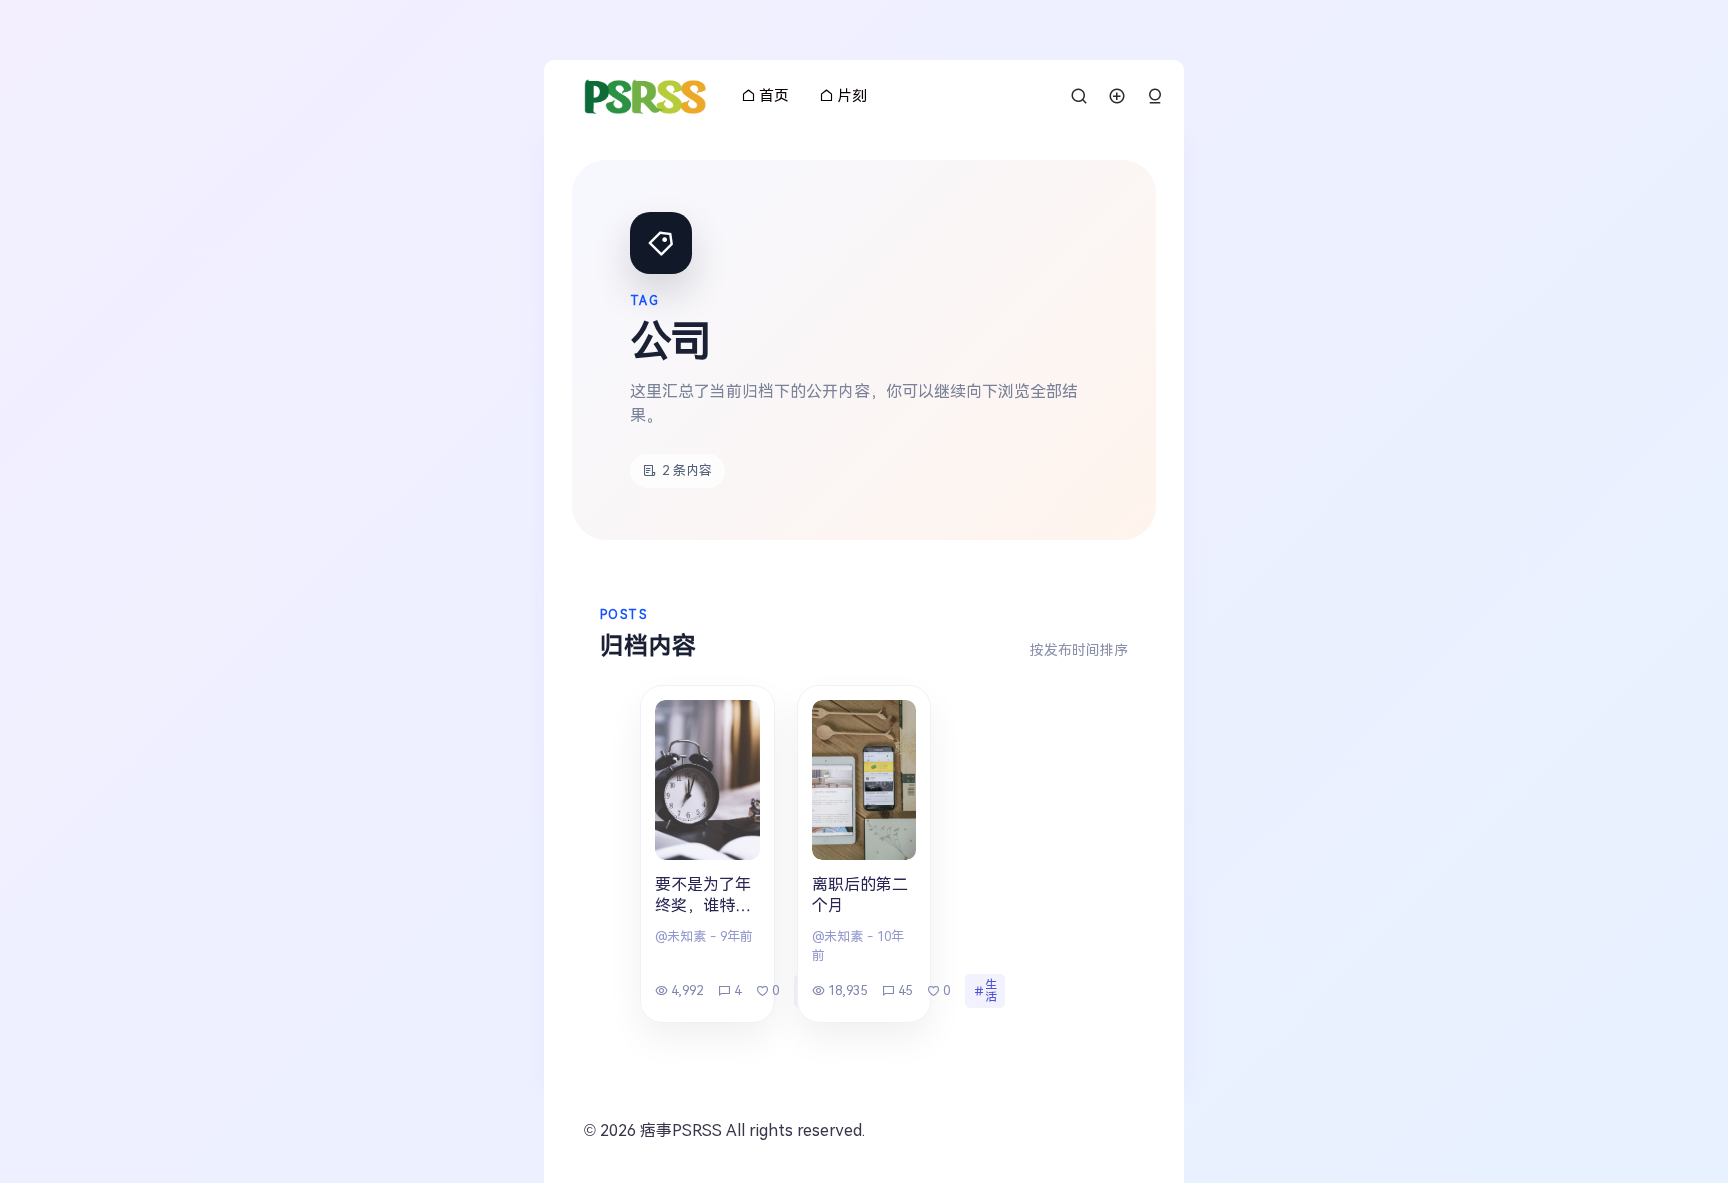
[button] (1155, 96)
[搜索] (1079, 96)
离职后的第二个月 (860, 895)
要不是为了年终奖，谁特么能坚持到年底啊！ (703, 896)
